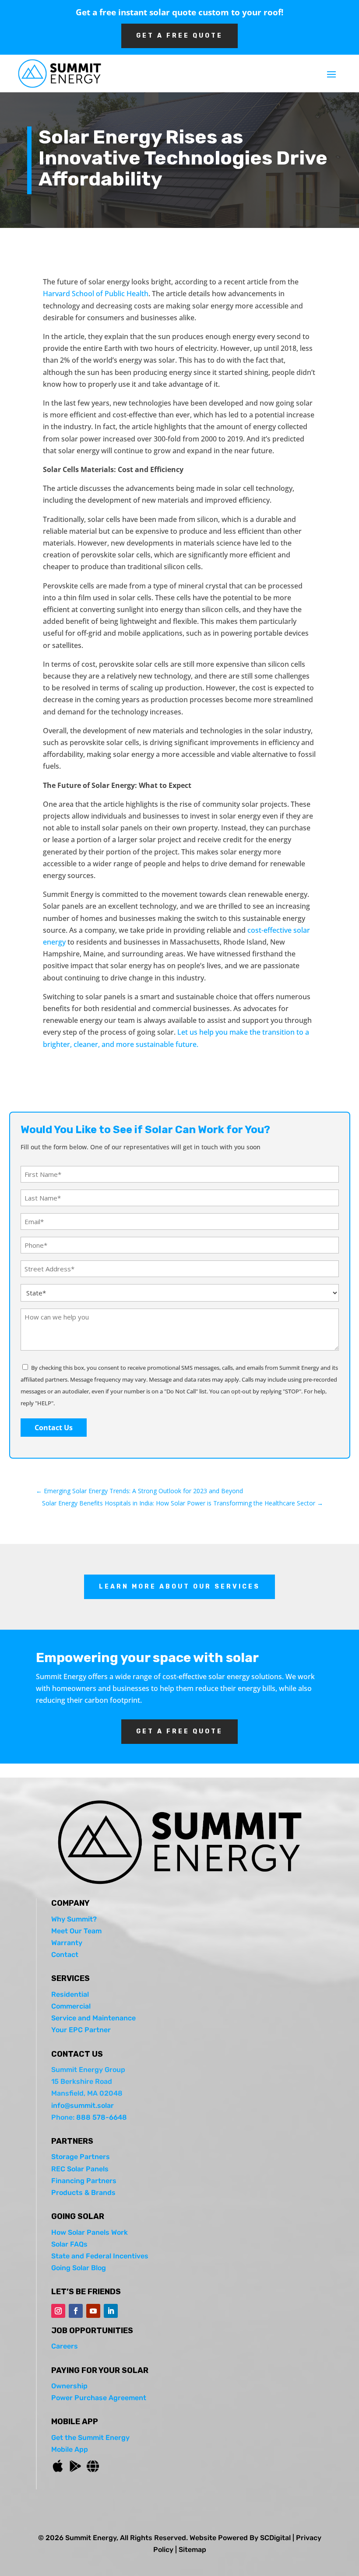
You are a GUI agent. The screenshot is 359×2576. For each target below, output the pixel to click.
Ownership (69, 2386)
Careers (65, 2346)
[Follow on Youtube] (93, 2311)
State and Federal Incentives (100, 2256)
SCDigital (275, 2538)
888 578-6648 (102, 2117)
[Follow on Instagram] (58, 2311)
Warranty (67, 1943)
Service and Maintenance (93, 2018)
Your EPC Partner (81, 2030)
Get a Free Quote (179, 1731)
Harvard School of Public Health (96, 294)
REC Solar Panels (80, 2169)
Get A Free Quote (179, 36)
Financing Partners (84, 2181)
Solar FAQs (69, 2244)
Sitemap (192, 2550)
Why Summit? (74, 1919)
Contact (65, 1955)
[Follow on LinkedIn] (111, 2311)
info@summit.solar (83, 2105)
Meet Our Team (76, 1931)
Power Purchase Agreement (99, 2398)
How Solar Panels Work (90, 2232)
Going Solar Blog (79, 2268)
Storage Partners (81, 2157)
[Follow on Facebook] (76, 2311)
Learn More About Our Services (179, 1587)
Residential (70, 1994)
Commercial (71, 2006)
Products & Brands (83, 2193)
